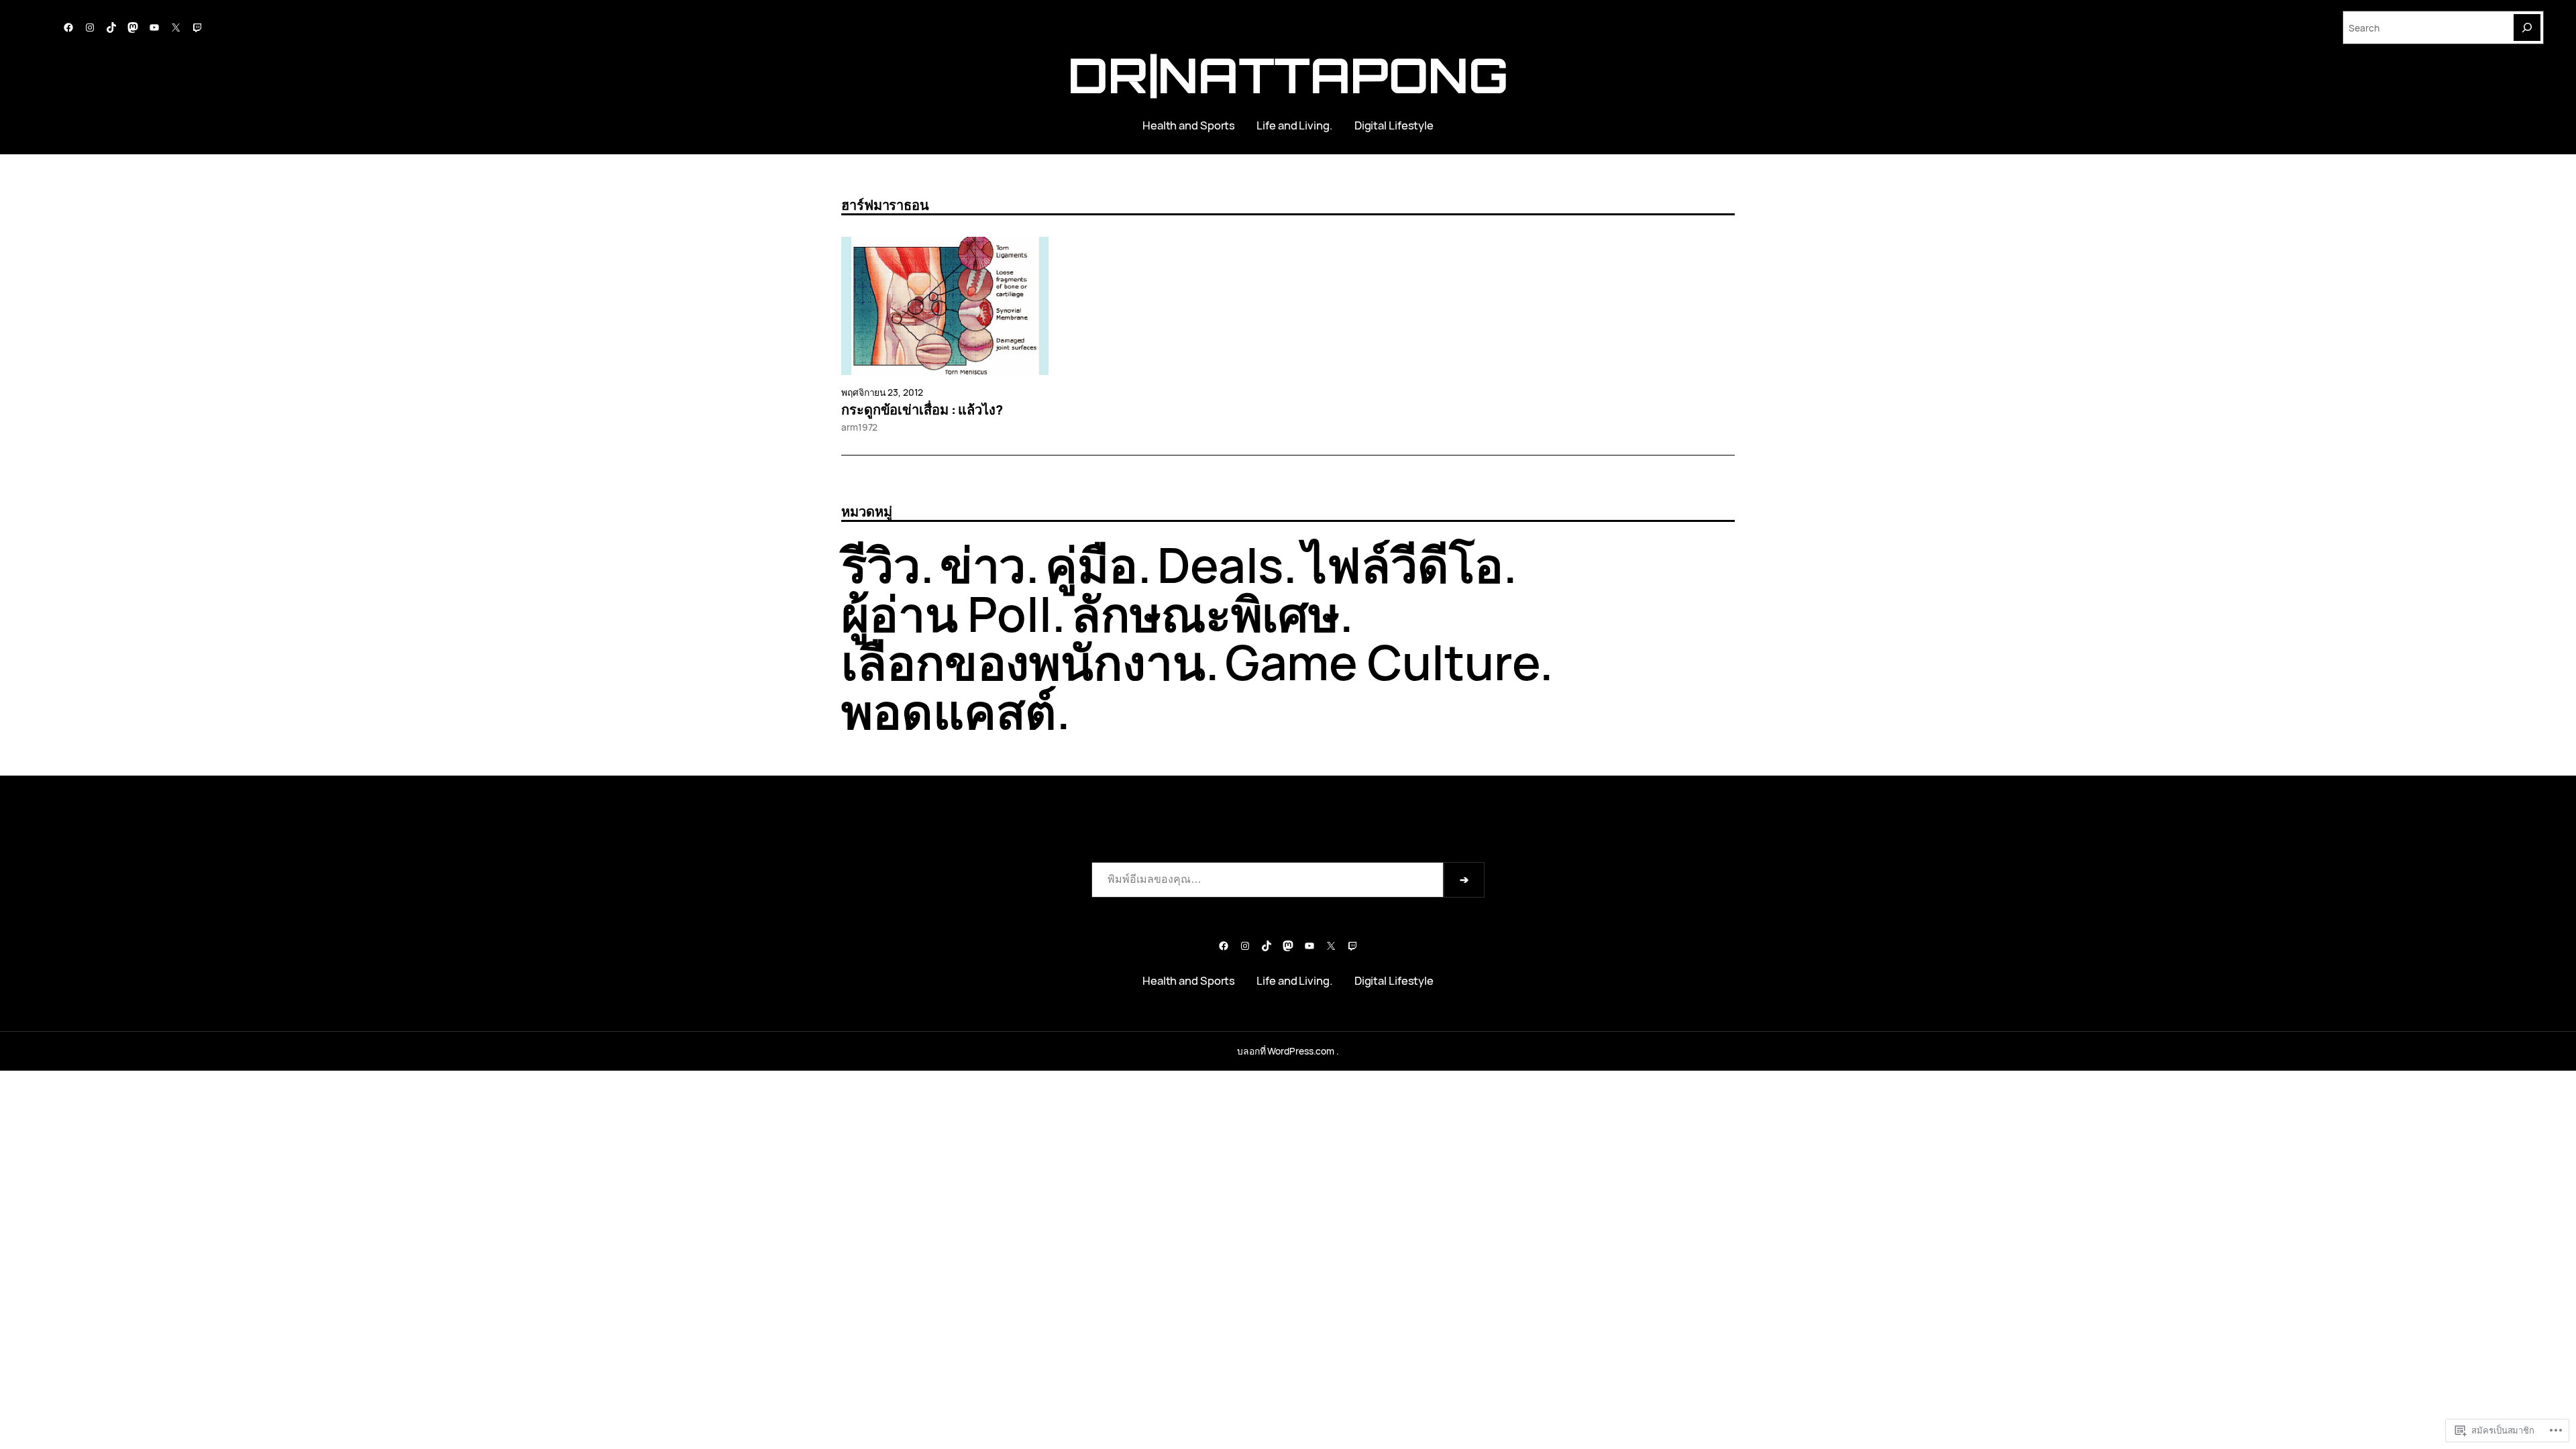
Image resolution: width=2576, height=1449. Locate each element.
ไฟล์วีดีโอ (1403, 565)
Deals (1221, 565)
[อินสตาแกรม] (90, 28)
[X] (176, 28)
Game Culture (1383, 662)
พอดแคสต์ (949, 711)
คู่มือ (1091, 565)
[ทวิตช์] (197, 28)
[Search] (2527, 28)
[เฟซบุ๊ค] (68, 28)
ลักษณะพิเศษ (1205, 613)
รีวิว (881, 565)
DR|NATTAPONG (1288, 75)
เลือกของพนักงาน (1023, 662)
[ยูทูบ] (154, 28)
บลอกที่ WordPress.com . (1288, 1051)
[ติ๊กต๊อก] (111, 28)
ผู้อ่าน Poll (947, 613)
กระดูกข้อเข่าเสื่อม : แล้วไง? (922, 410)
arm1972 (859, 427)
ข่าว (983, 565)
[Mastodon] (133, 28)
